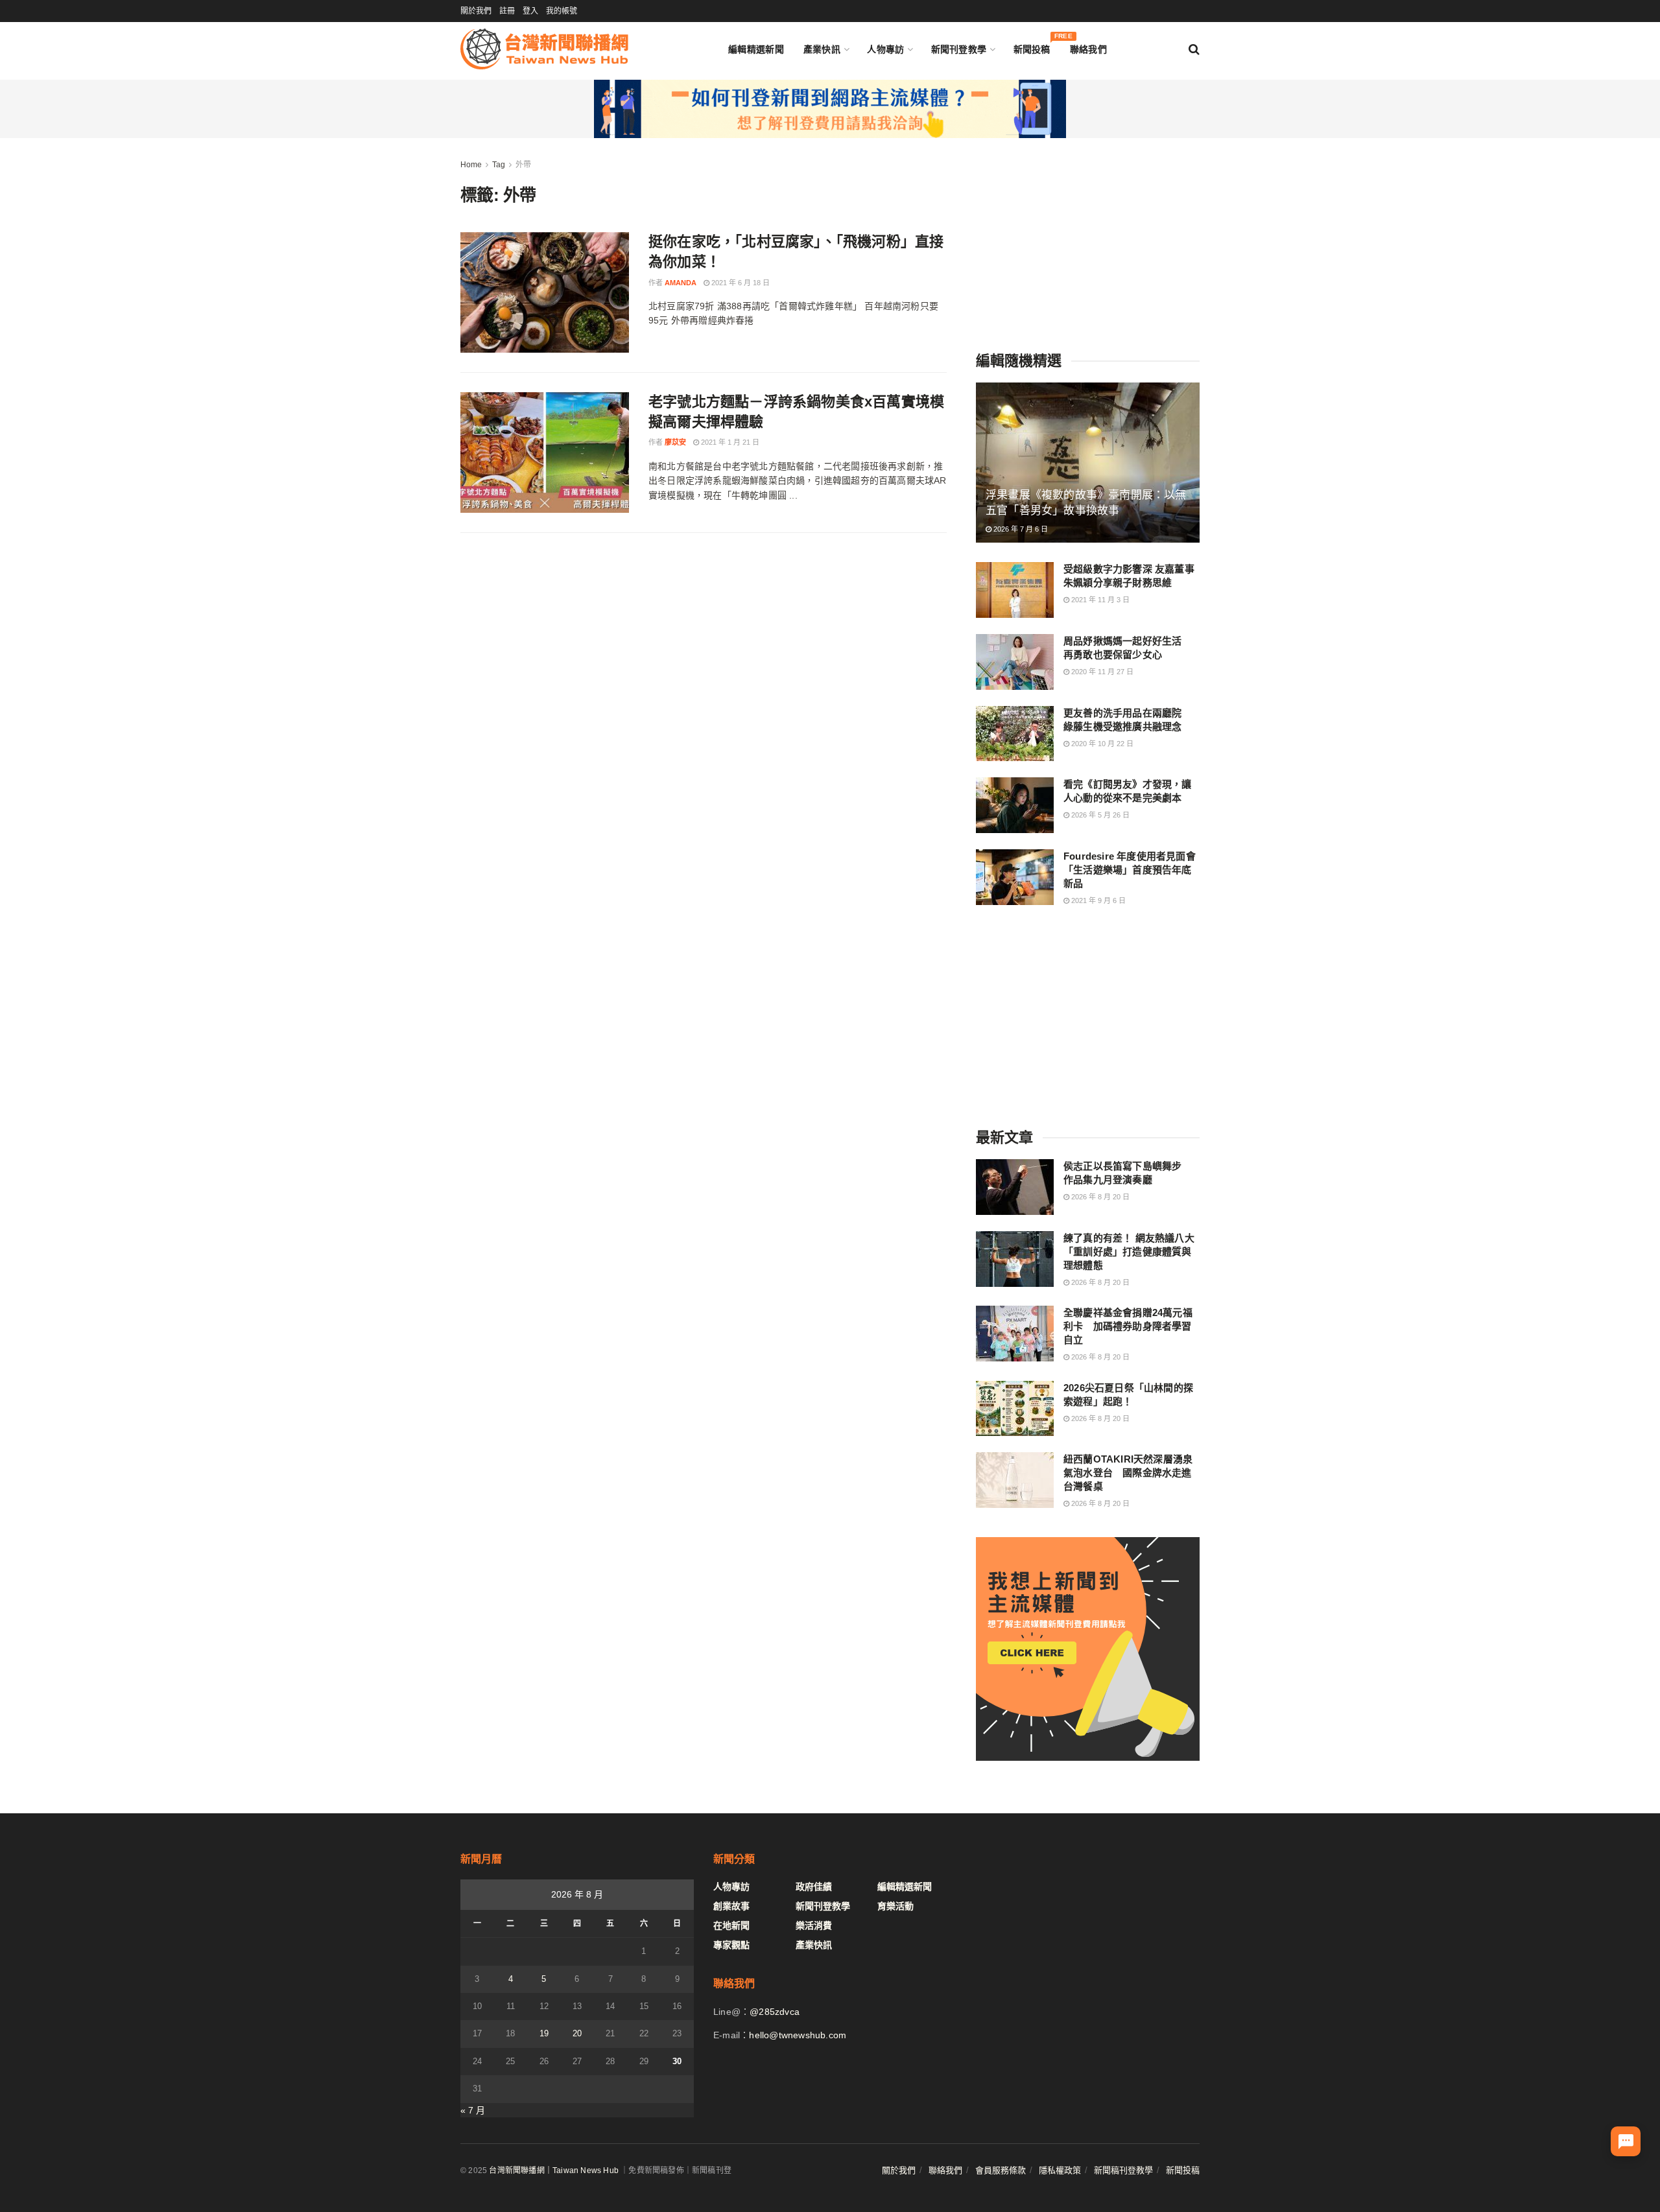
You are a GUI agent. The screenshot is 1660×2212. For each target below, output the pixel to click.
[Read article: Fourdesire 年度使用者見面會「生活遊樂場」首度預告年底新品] (1015, 877)
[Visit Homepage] (544, 49)
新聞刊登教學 (959, 49)
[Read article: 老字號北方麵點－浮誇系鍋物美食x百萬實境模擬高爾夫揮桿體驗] (545, 453)
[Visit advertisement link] (830, 109)
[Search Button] (1194, 49)
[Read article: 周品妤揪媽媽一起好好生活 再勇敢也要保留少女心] (1015, 662)
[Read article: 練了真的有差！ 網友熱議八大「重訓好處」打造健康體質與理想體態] (1015, 1259)
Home (471, 165)
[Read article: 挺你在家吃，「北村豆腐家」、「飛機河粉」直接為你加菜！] (545, 292)
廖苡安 (675, 442)
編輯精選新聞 (756, 49)
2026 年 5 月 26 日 (1099, 815)
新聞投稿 (1032, 46)
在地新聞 (731, 1925)
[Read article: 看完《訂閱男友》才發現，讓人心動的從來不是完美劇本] (1015, 805)
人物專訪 (885, 49)
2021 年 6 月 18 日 (740, 283)
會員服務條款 (1001, 2170)
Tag (499, 165)
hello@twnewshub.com (798, 2035)
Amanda (681, 283)
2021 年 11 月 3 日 (1099, 600)
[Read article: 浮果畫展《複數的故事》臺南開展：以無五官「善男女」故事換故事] (1088, 463)
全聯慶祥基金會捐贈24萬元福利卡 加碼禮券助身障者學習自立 (1128, 1326)
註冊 (507, 11)
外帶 (523, 165)
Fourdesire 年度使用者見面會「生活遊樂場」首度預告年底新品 (1130, 870)
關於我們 (476, 11)
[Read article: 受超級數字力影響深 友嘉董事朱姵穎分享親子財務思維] (1015, 590)
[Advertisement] (1088, 239)
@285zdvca (775, 2012)
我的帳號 (562, 11)
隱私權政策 (1060, 2170)
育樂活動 (895, 1906)
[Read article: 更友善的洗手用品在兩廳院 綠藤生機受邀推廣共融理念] (1015, 734)
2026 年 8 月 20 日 (1099, 1197)
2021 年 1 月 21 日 (729, 442)
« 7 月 (473, 2110)
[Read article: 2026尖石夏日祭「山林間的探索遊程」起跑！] (1015, 1409)
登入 (530, 11)
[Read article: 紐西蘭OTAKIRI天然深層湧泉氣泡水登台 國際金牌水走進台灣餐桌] (1015, 1480)
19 (544, 2033)
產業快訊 (822, 49)
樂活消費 (814, 1925)
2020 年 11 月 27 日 (1101, 672)
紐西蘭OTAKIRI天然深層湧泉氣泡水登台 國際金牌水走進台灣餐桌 (1128, 1473)
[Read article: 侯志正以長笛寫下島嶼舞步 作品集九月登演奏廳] (1015, 1187)
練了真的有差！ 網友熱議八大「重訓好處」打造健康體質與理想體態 (1129, 1252)
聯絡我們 (1088, 49)
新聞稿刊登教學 (1123, 2170)
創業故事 (731, 1906)
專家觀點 (731, 1945)
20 (577, 2033)
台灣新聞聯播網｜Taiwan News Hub (554, 2171)
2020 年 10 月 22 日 (1101, 744)
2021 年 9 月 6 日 (1097, 900)
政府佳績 (814, 1887)
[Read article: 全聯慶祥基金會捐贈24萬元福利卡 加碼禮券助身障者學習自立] (1015, 1334)
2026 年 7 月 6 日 (1020, 529)
